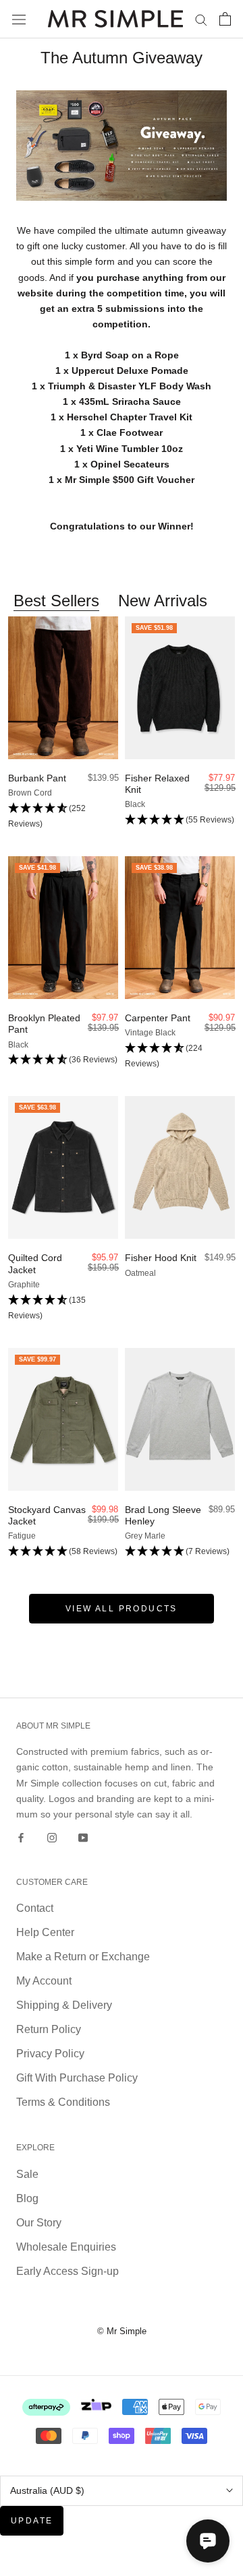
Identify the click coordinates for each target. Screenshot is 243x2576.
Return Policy (49, 2029)
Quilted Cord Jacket (35, 1263)
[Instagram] (52, 1837)
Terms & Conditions (63, 2102)
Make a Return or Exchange (83, 1957)
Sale (27, 2174)
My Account (44, 1981)
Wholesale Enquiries (66, 2247)
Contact (35, 1908)
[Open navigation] (19, 19)
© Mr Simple (122, 2331)
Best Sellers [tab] (56, 601)
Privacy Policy (50, 2054)
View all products (122, 1609)
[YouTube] (83, 1837)
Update (32, 2521)
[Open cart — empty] (225, 19)
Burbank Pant (37, 778)
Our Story (39, 2223)
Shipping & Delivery (64, 2005)
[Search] (201, 19)
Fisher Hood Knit (161, 1258)
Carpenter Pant (158, 1018)
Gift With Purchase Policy (77, 2078)
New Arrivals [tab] (163, 601)
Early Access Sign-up (67, 2271)
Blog (27, 2198)
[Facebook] (21, 1837)
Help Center (45, 1932)
